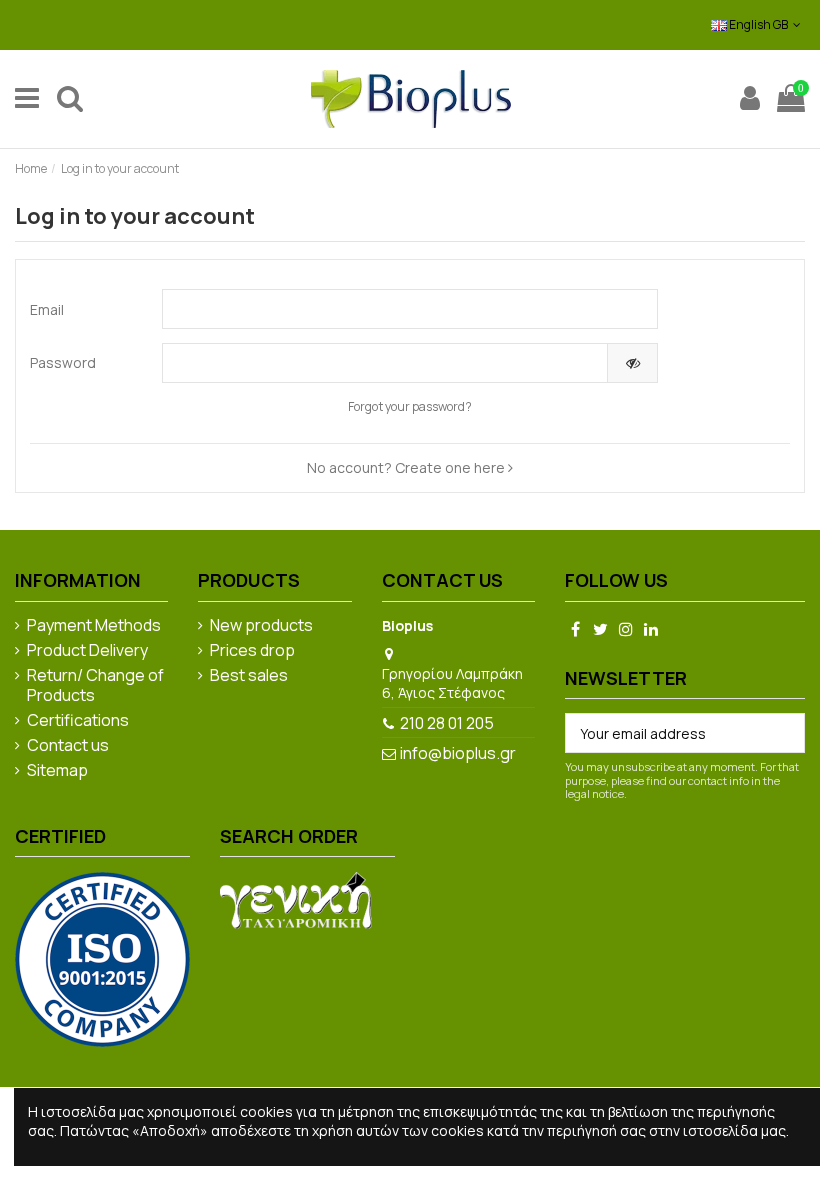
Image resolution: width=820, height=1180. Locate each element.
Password (63, 362)
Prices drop (252, 651)
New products (261, 626)
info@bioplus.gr (458, 753)
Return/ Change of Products (95, 685)
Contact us (68, 746)
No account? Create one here (407, 467)
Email (47, 309)
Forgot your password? (410, 406)
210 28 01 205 (447, 723)
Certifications (78, 721)
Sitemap (57, 771)
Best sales (249, 676)
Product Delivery (87, 651)
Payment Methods (94, 626)
